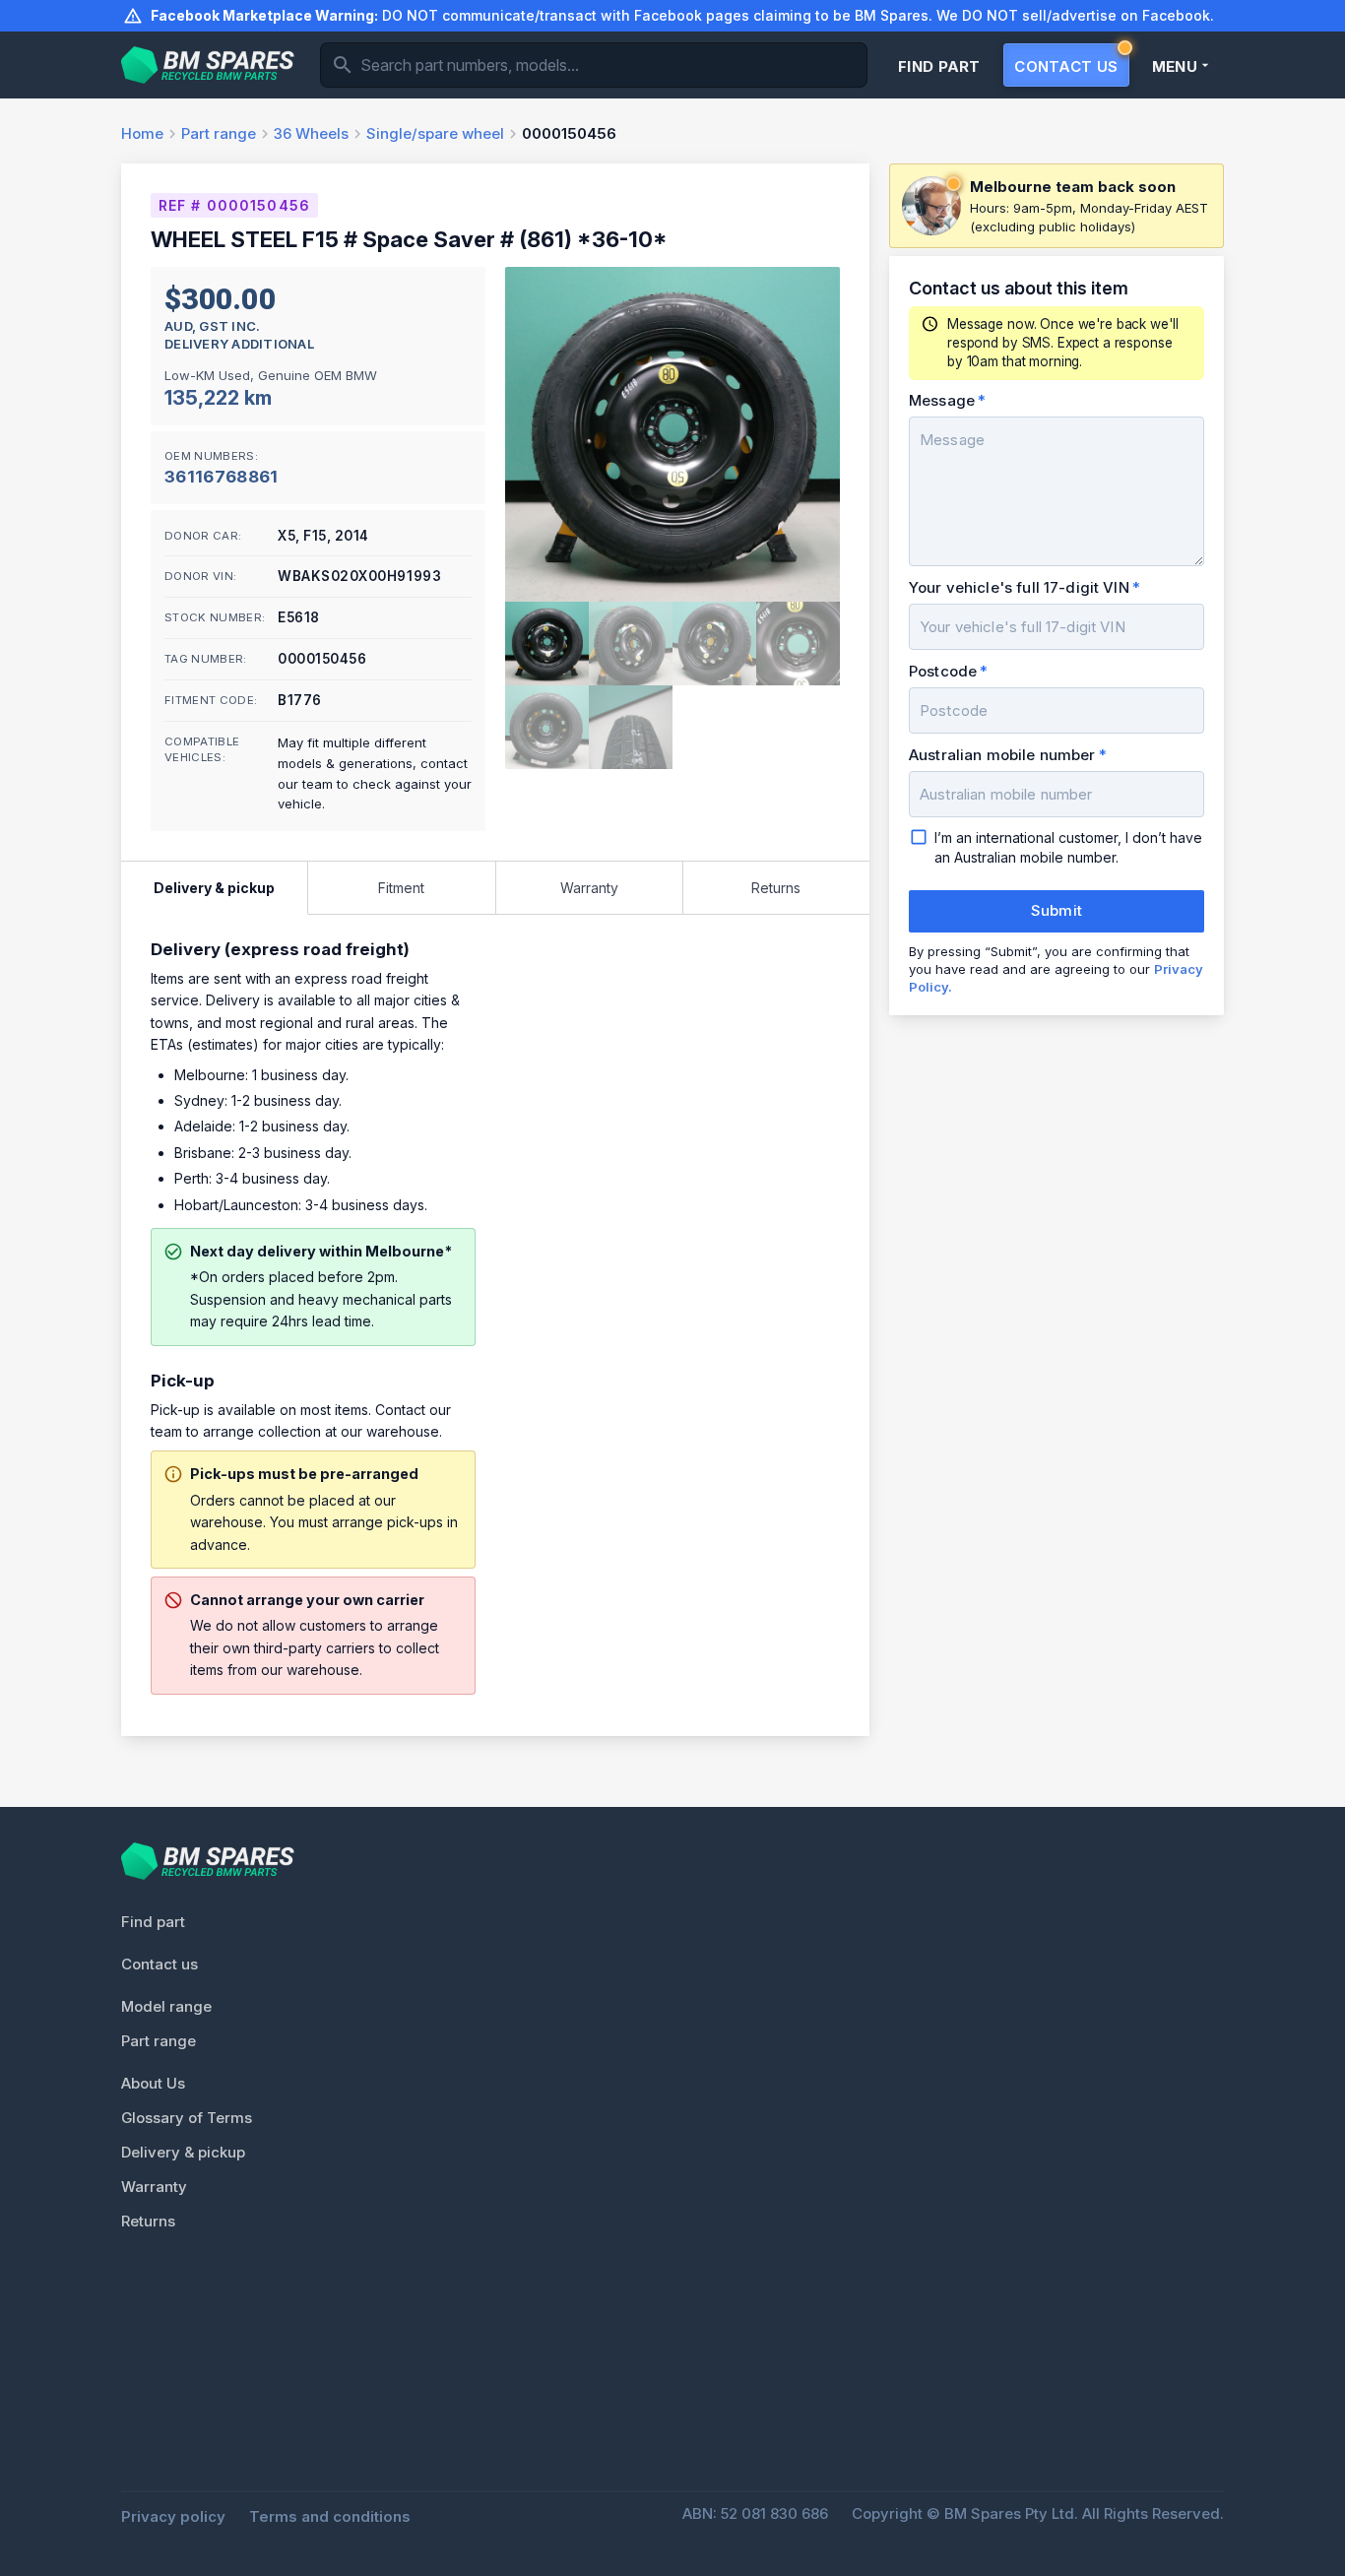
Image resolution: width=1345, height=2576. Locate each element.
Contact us (160, 1964)
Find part (153, 1922)
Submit (1057, 910)
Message (942, 400)
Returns (148, 2221)
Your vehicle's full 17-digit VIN (1019, 587)
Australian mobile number (1002, 755)
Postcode (943, 671)
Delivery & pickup (183, 2152)
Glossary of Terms (187, 2118)
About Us (153, 2083)
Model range (166, 2006)
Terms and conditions (330, 2516)
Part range (159, 2041)
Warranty (154, 2187)
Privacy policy (173, 2516)
